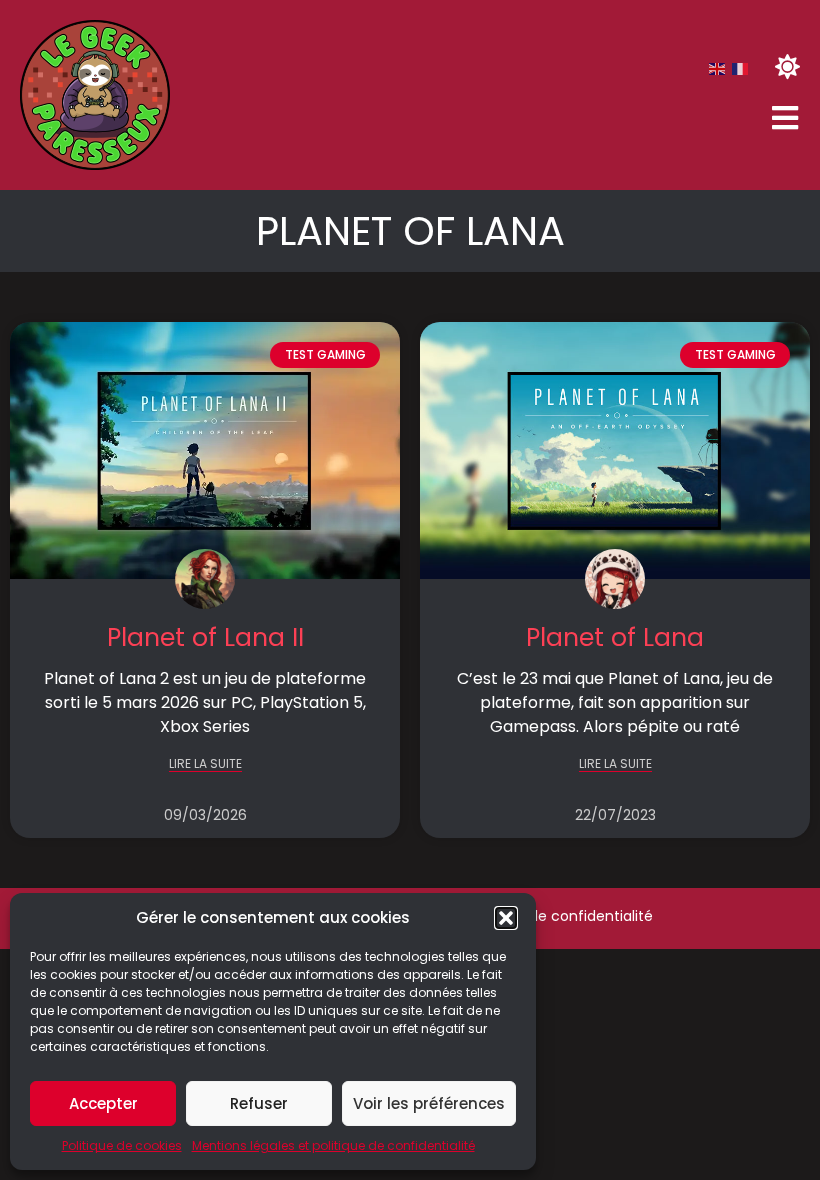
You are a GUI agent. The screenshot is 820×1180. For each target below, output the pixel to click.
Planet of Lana (615, 637)
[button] (506, 918)
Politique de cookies (122, 1145)
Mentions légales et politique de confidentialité (333, 1145)
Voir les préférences (429, 1103)
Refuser (259, 1103)
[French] (741, 67)
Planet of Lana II (205, 637)
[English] (718, 67)
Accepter (103, 1103)
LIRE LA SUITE (205, 764)
